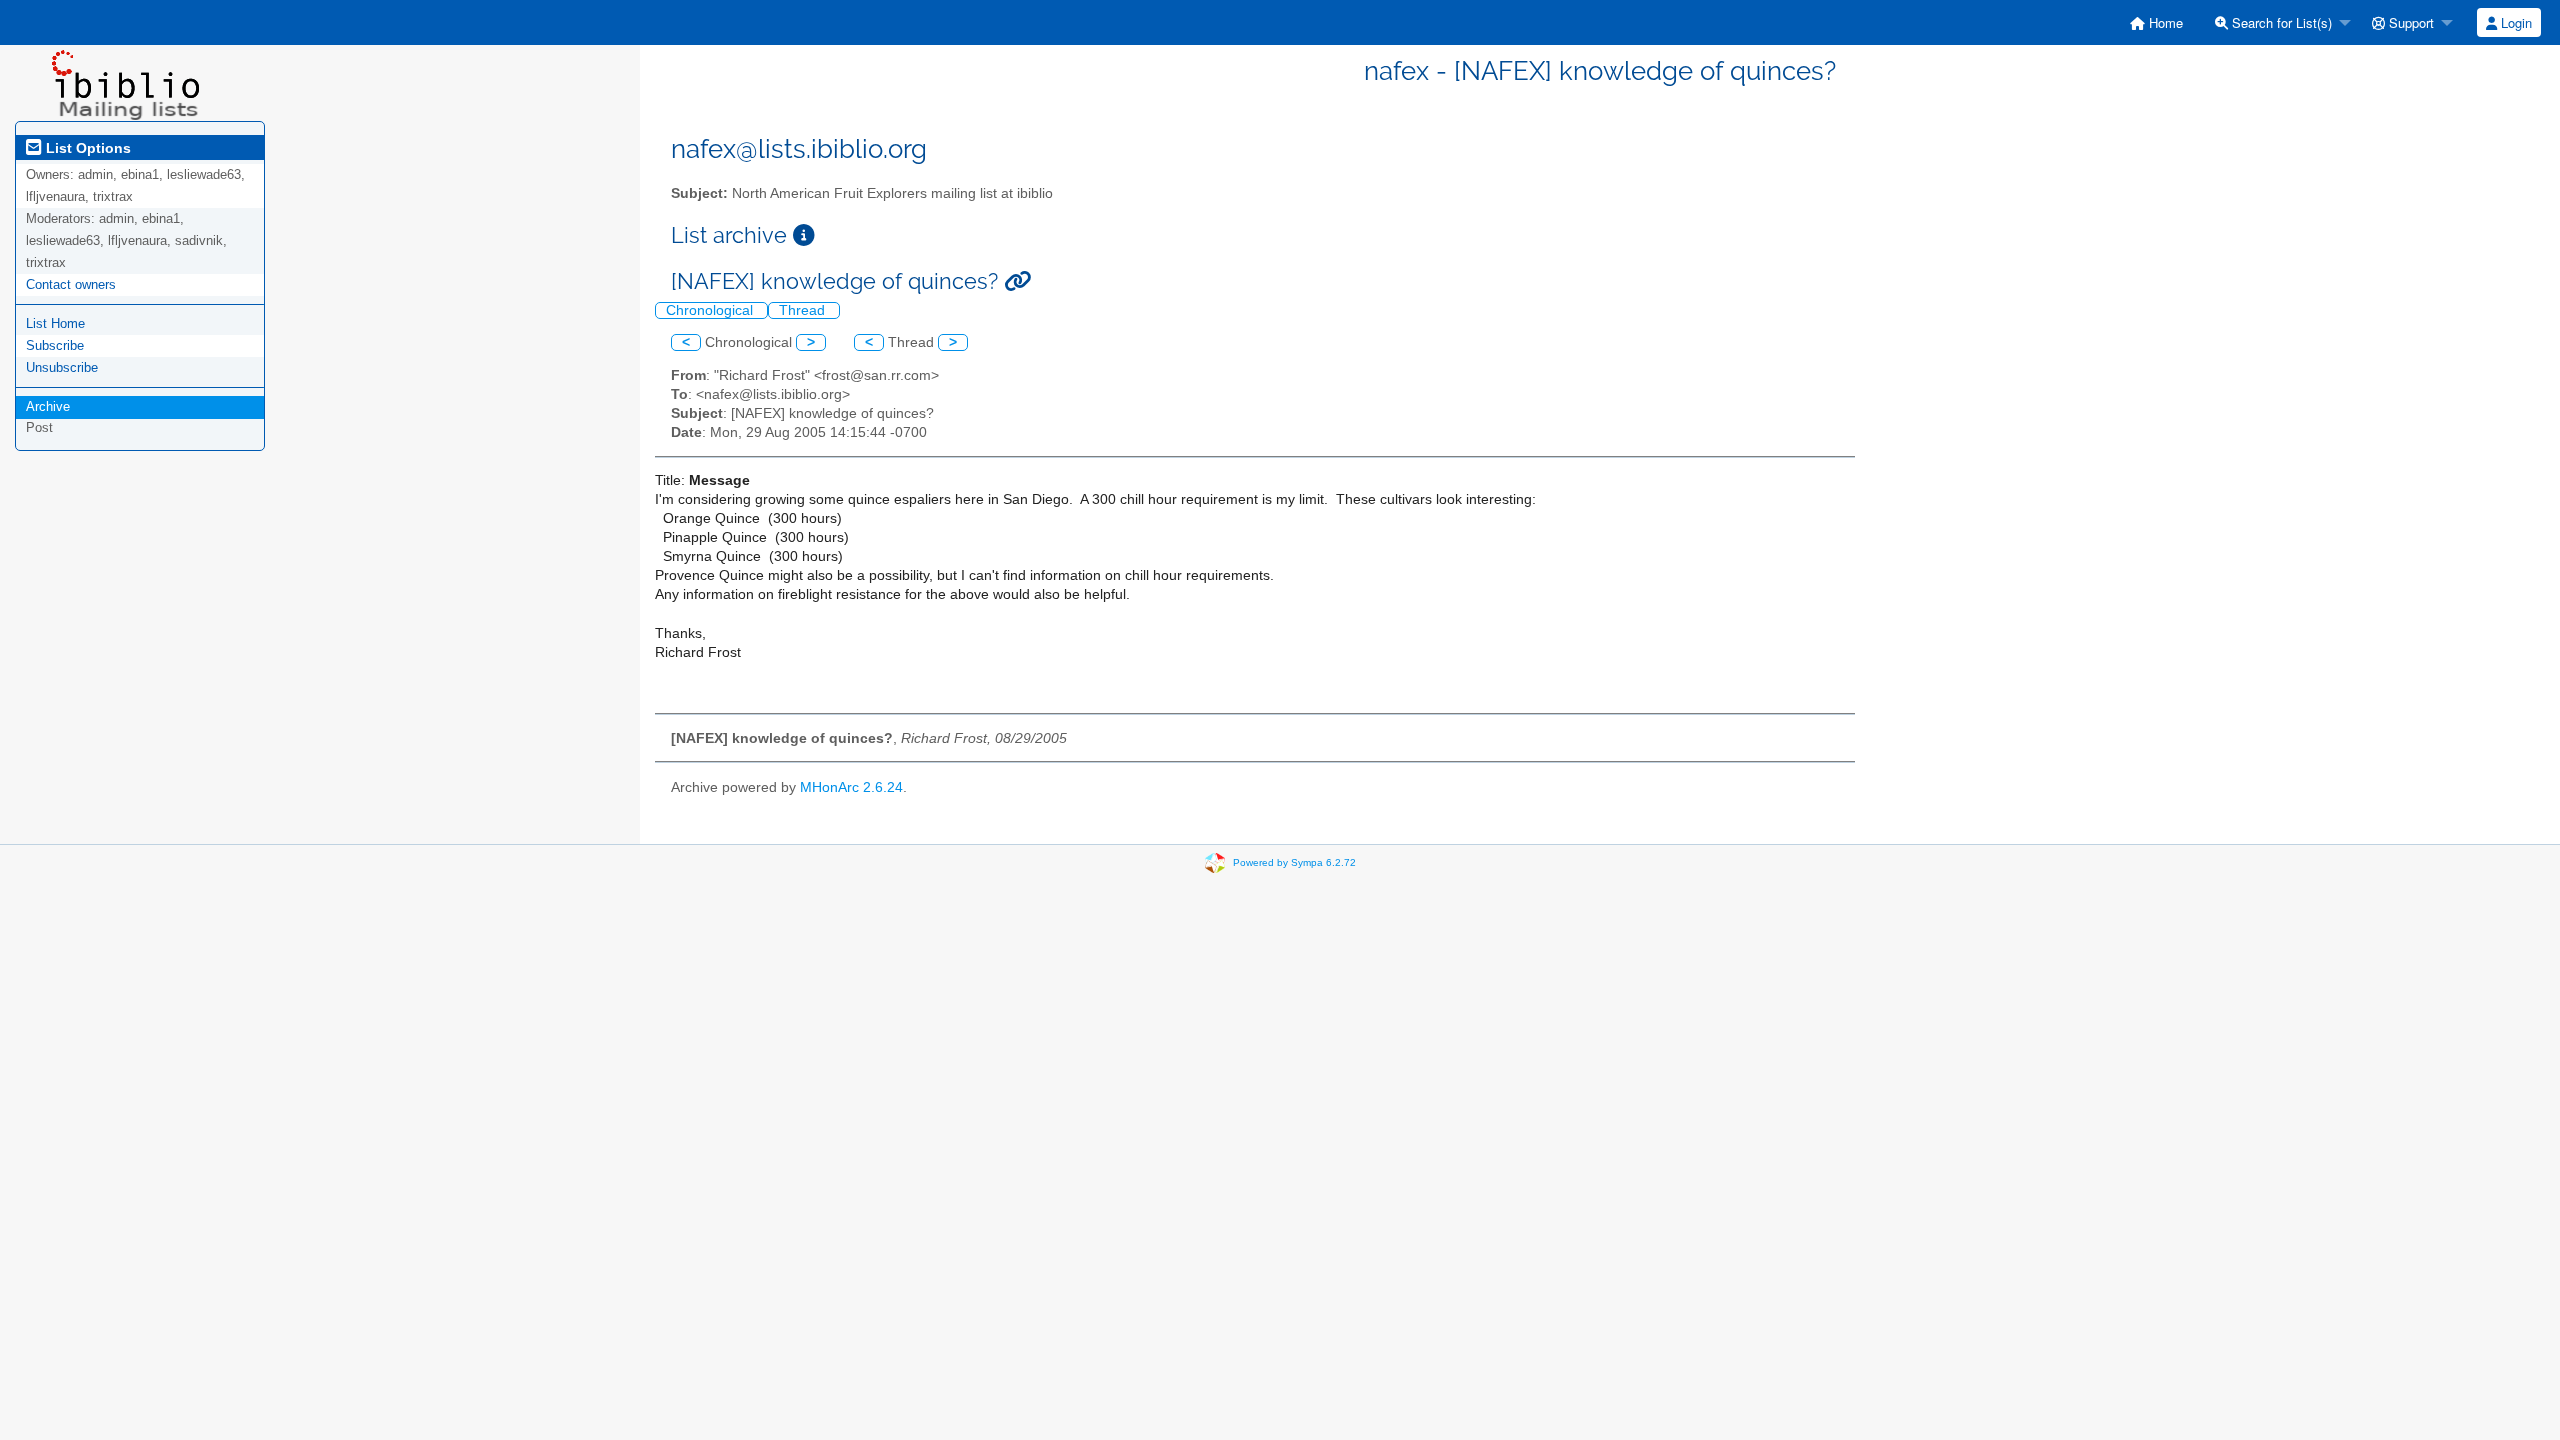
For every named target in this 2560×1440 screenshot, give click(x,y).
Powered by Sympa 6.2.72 (1294, 862)
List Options (86, 148)
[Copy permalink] (1017, 281)
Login (2514, 22)
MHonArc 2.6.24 (851, 787)
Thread (804, 310)
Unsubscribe (62, 367)
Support (2409, 22)
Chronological (711, 310)
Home (2164, 22)
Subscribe (55, 345)
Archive (48, 406)
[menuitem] (2156, 22)
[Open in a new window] (804, 235)
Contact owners (71, 284)
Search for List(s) (2280, 22)
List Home (55, 323)
